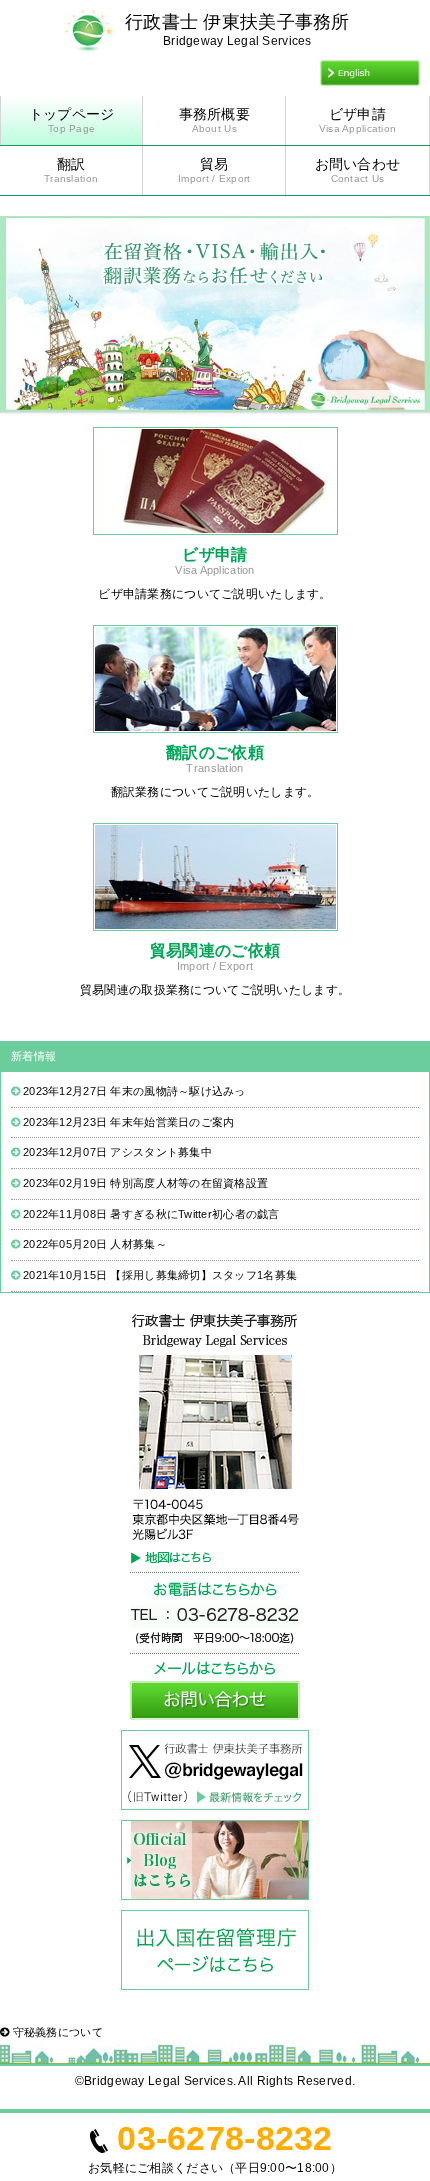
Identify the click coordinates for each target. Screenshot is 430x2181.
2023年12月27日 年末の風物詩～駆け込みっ (134, 1091)
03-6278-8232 (224, 2138)
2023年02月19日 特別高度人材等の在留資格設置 (145, 1183)
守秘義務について (56, 2032)
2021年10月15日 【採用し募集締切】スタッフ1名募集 (160, 1275)
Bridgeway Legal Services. (160, 2081)
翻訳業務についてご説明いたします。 (215, 792)
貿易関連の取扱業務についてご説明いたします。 (215, 990)
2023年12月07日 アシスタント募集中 (117, 1152)
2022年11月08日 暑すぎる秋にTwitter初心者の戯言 (151, 1214)
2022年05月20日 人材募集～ (95, 1244)
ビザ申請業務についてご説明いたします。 (214, 594)
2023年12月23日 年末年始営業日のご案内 (128, 1122)
